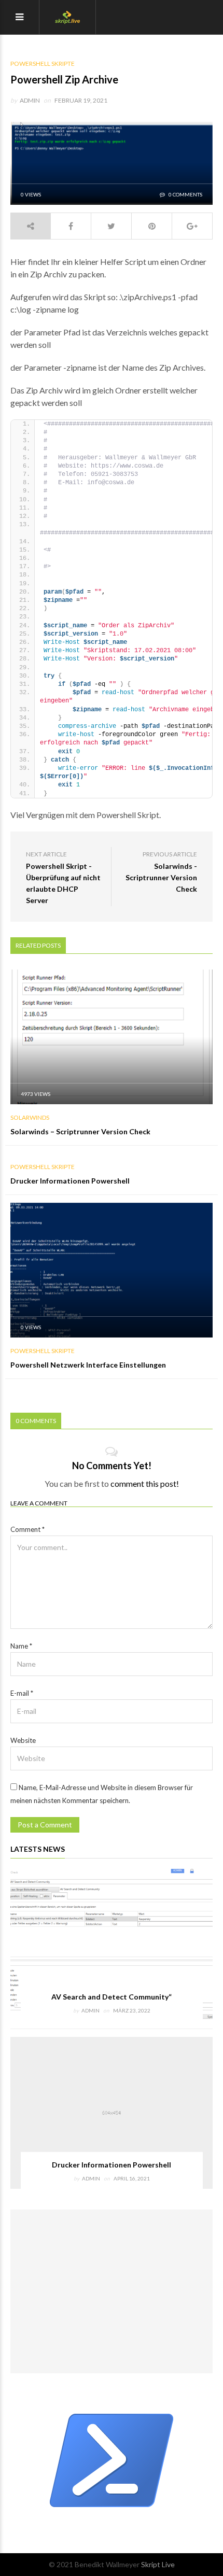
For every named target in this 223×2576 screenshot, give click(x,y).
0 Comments (185, 194)
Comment (27, 1529)
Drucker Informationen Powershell (70, 1181)
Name (21, 1646)
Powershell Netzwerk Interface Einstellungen (88, 1365)
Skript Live (158, 2564)
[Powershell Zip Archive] (112, 162)
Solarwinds (30, 1118)
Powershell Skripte (43, 64)
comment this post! (145, 1483)
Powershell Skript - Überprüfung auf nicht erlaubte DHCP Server (63, 883)
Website (23, 1740)
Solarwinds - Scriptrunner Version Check (161, 877)
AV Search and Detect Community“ (112, 1997)
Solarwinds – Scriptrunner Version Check (80, 1131)
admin (30, 100)
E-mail (22, 1693)
